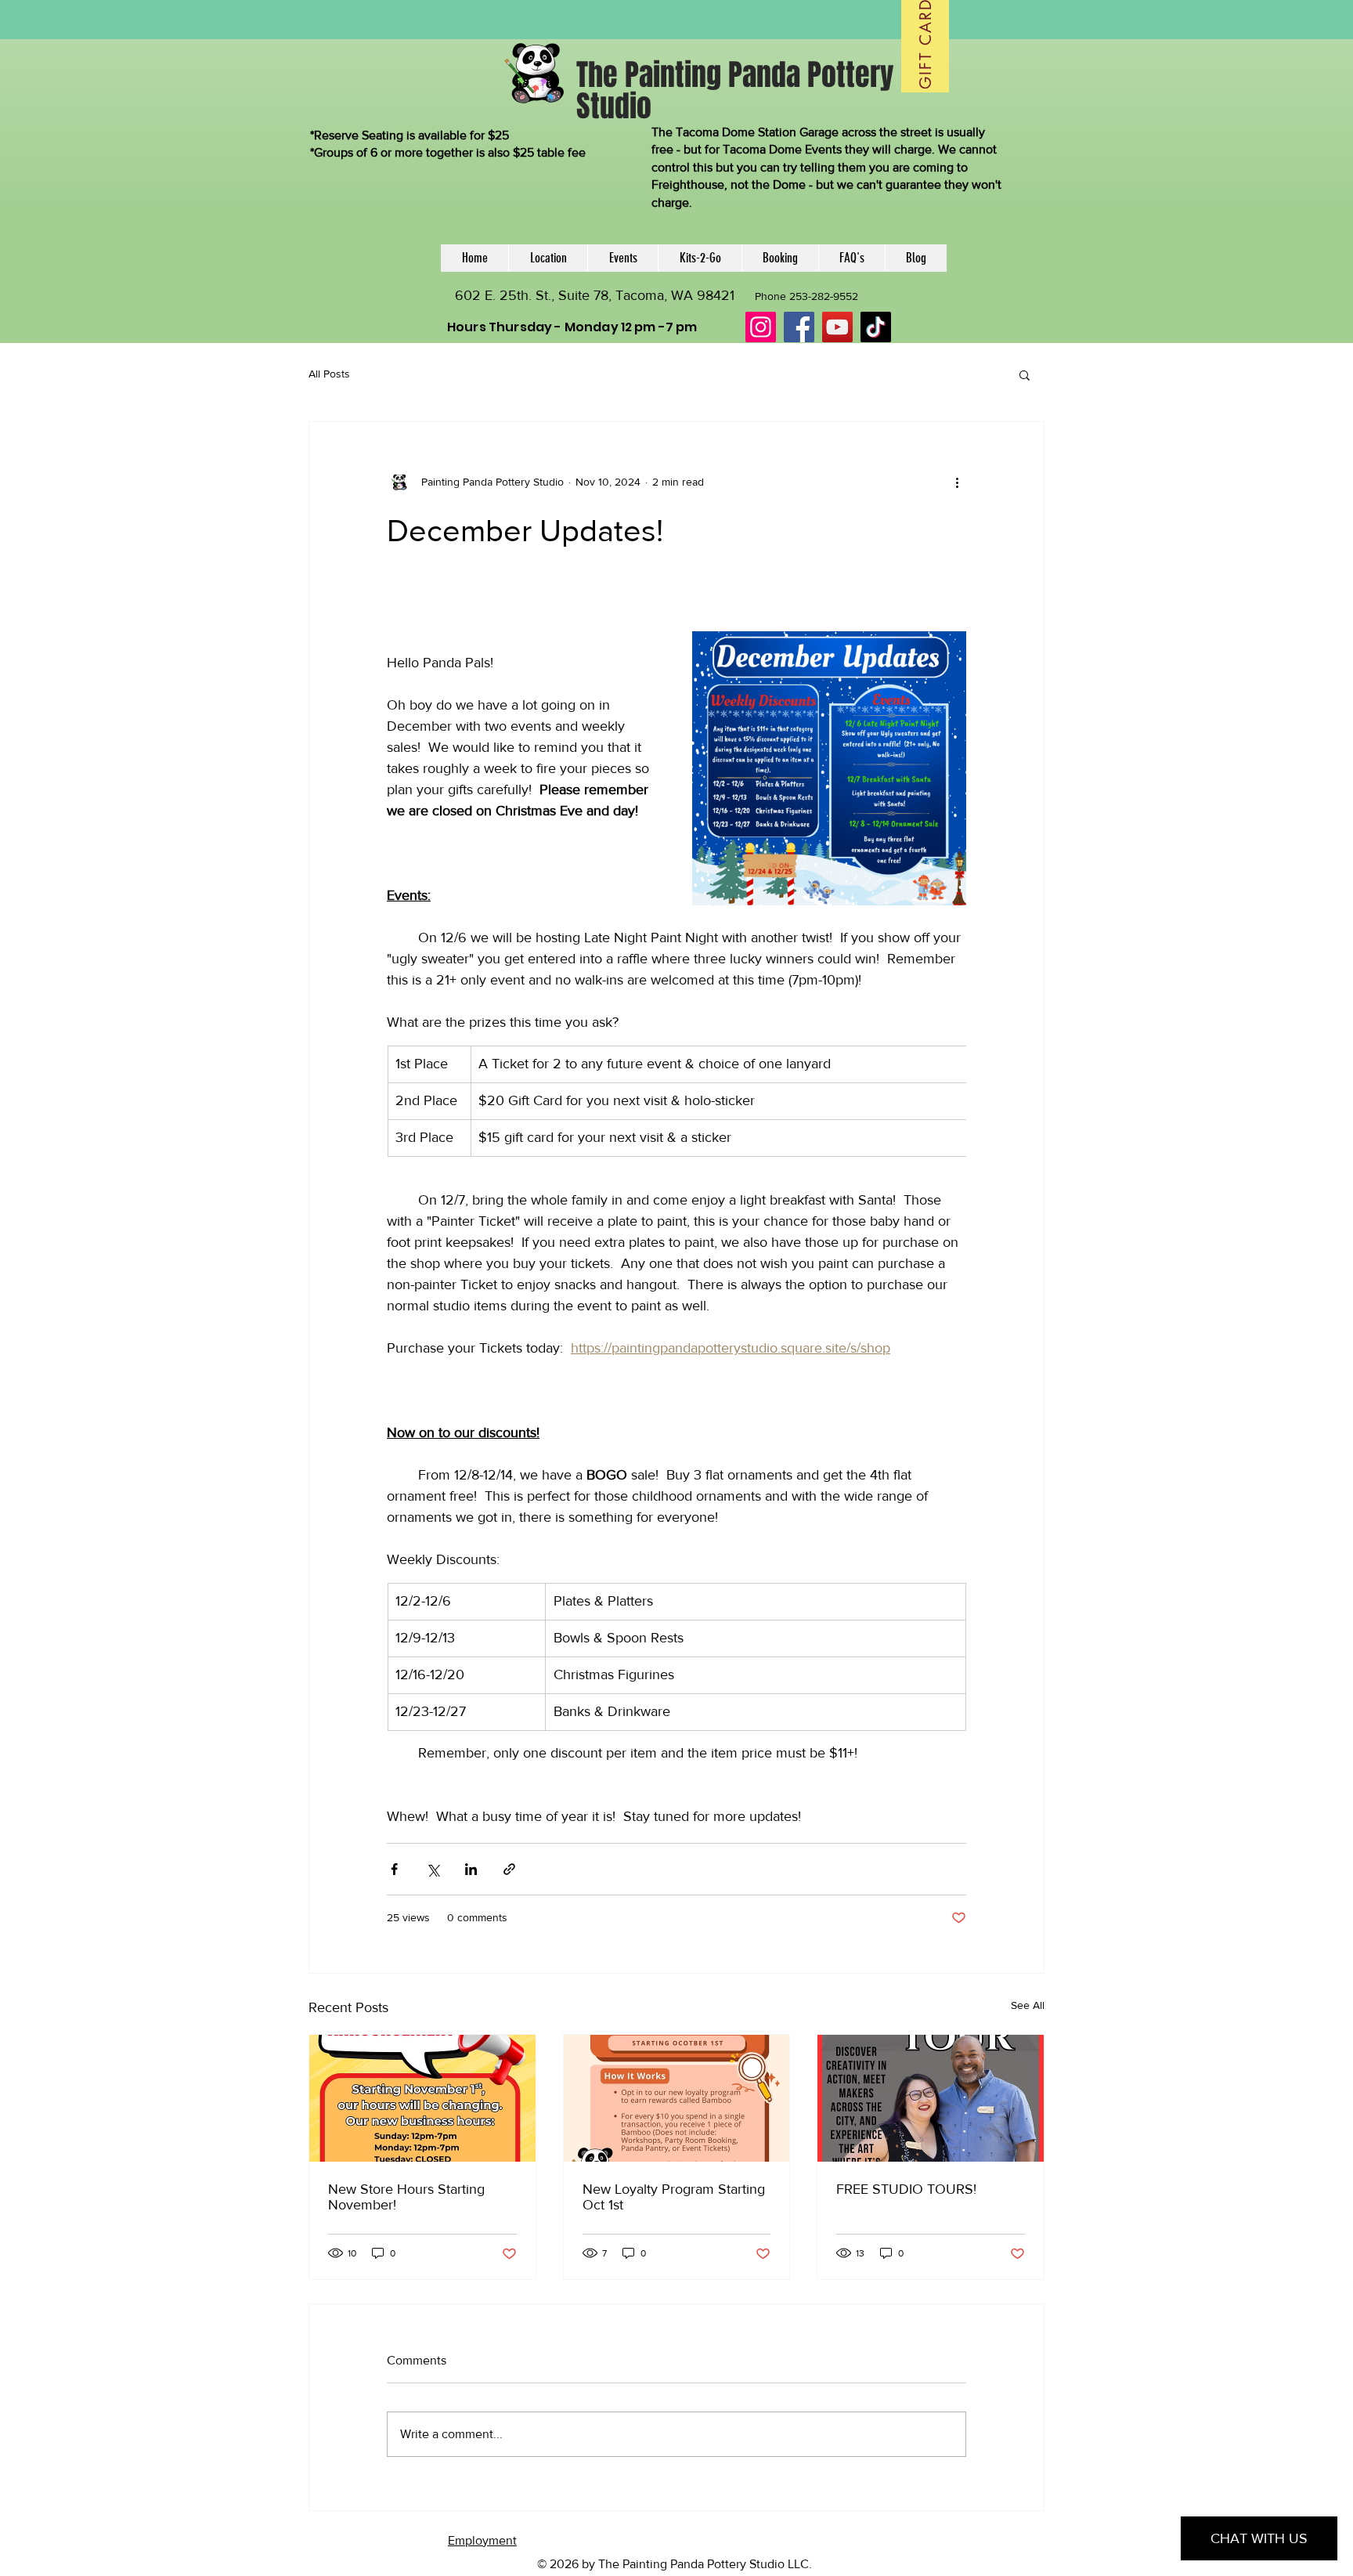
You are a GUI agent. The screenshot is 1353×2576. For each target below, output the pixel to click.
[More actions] (957, 482)
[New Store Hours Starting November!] (422, 2098)
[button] (1025, 374)
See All (1028, 2005)
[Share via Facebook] (394, 1869)
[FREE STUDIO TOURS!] (931, 2098)
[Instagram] (761, 327)
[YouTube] (837, 327)
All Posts (329, 374)
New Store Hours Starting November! (406, 2197)
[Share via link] (509, 1869)
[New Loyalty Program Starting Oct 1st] (677, 2098)
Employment (482, 2540)
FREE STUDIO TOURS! (906, 2189)
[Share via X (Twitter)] (433, 1869)
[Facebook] (799, 327)
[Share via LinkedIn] (471, 1869)
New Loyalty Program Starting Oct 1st (674, 2197)
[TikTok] (876, 327)
